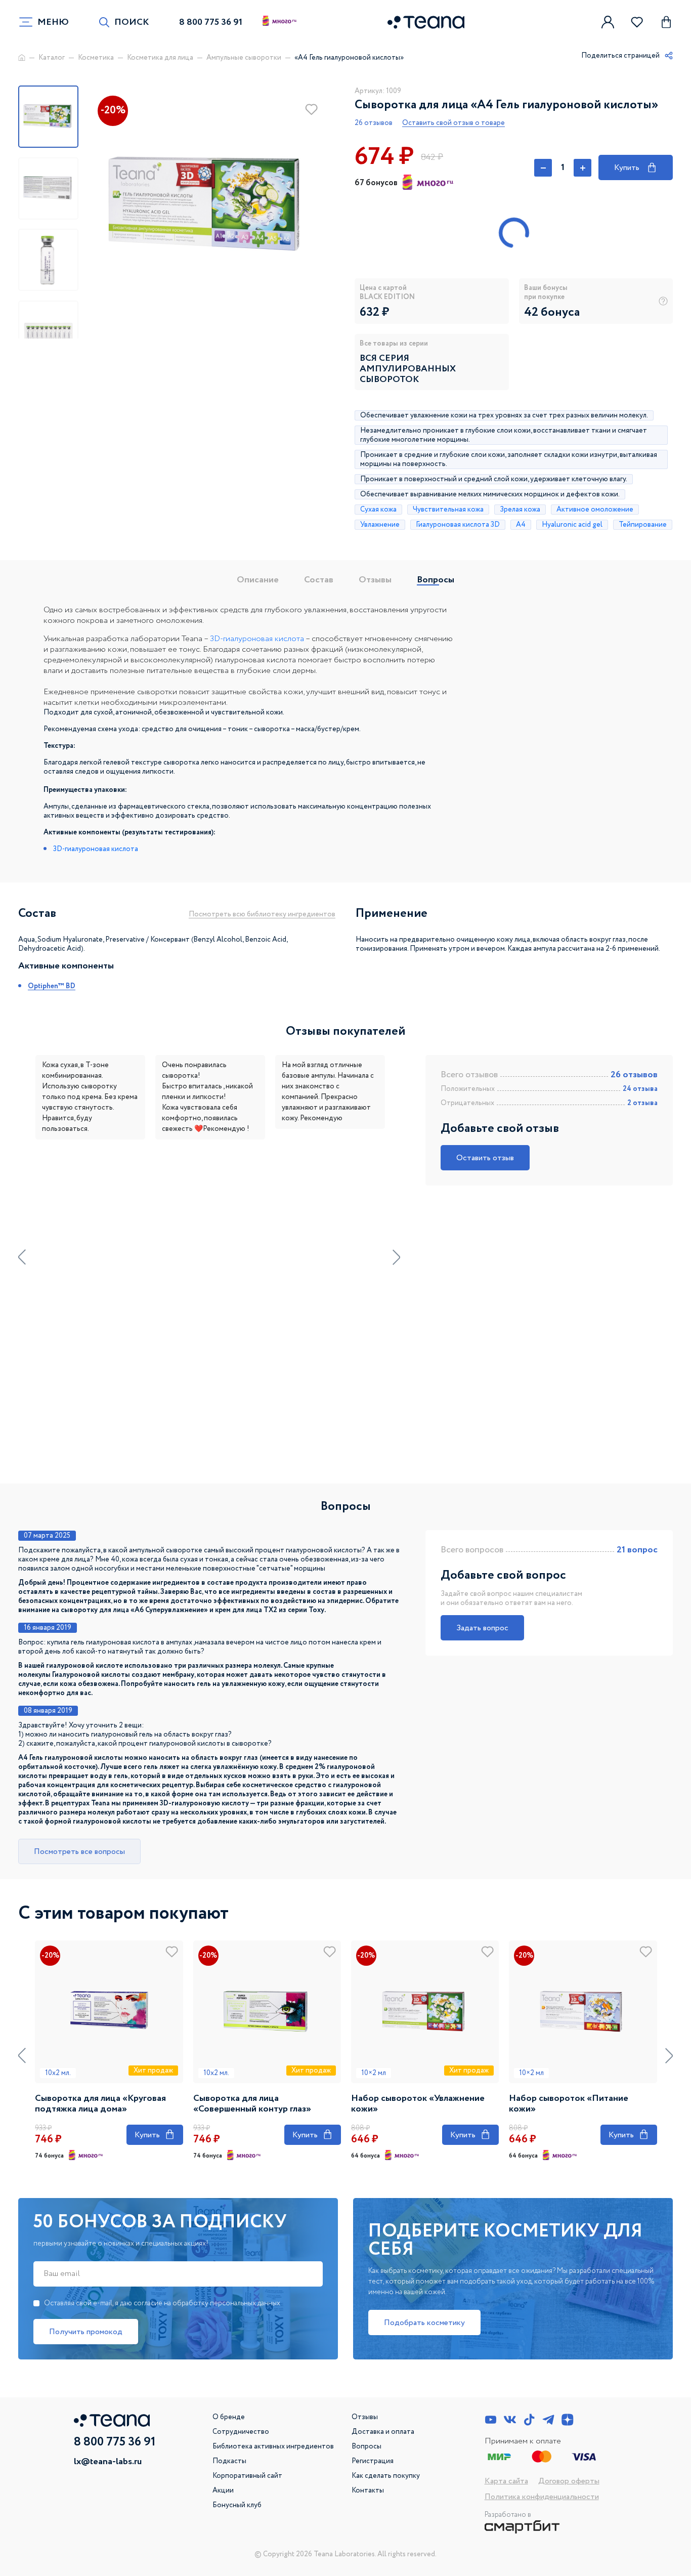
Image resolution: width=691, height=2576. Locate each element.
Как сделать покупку (386, 2476)
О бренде (229, 2417)
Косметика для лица (160, 58)
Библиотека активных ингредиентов (273, 2446)
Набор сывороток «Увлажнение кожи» (418, 2104)
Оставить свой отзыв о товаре (454, 123)
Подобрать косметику (424, 2323)
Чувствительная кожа (448, 510)
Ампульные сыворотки (244, 58)
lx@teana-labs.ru (108, 2462)
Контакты (368, 2490)
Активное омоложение (595, 510)
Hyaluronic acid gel (572, 525)
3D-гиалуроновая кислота (257, 639)
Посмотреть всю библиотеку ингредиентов (262, 914)
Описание (258, 580)
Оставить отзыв (485, 1158)
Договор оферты (569, 2481)
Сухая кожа (378, 510)
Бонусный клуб (237, 2505)
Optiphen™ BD (52, 986)
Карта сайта (506, 2481)
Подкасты (229, 2461)
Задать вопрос (482, 1628)
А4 (521, 525)
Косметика (96, 58)
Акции (223, 2490)
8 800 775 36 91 (211, 22)
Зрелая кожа (520, 510)
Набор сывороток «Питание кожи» (569, 2104)
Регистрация (373, 2461)
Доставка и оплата (383, 2432)
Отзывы (375, 580)
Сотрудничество (241, 2432)
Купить (635, 166)
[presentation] (22, 1257)
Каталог (52, 58)
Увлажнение (380, 525)
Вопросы (436, 580)
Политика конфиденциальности (542, 2497)
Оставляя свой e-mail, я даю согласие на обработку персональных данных (162, 2303)
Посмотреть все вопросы (79, 1852)
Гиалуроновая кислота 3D (458, 525)
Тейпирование (643, 525)
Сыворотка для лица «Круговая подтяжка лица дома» (100, 2104)
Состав (319, 580)
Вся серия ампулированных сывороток (408, 369)
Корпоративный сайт (247, 2476)
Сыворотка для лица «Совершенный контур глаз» (252, 2104)
